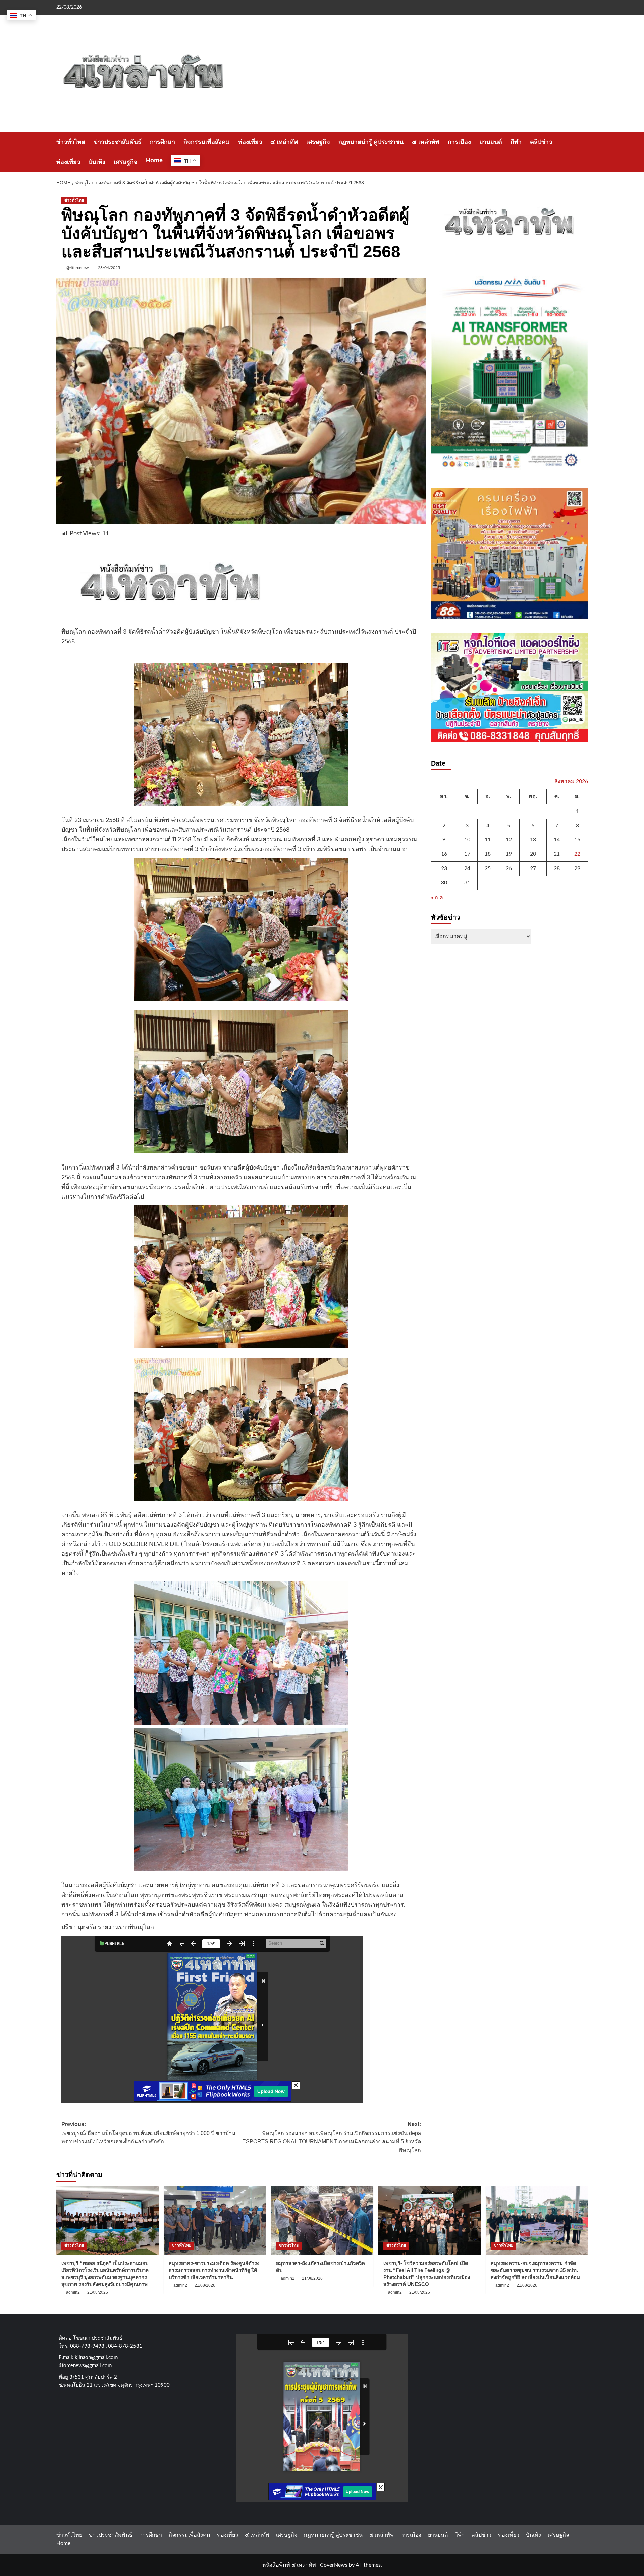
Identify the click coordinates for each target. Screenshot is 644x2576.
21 (557, 854)
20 (533, 854)
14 (557, 840)
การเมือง (459, 142)
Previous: (148, 2133)
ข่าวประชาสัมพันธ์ (118, 142)
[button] (584, 152)
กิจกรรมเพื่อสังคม (207, 142)
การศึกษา (163, 142)
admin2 (73, 2292)
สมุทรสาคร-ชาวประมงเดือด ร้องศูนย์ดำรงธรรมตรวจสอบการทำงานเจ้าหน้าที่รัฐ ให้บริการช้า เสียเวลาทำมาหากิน (214, 2270)
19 (509, 854)
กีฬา (516, 142)
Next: (332, 2137)
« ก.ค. (438, 897)
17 (467, 854)
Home (154, 160)
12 (509, 840)
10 (467, 840)
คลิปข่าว (541, 142)
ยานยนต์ (491, 142)
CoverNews (334, 2565)
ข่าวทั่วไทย (71, 142)
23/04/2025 (109, 268)
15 (577, 840)
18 (488, 854)
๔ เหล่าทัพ (284, 142)
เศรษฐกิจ (318, 142)
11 (488, 840)
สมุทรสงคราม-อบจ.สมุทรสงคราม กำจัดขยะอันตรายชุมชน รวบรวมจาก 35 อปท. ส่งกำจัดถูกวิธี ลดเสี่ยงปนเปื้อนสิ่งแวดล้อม (535, 2270)
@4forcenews (78, 268)
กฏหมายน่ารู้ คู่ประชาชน (371, 142)
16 (444, 854)
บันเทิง (97, 162)
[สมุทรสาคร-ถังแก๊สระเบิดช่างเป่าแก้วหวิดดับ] (322, 2220)
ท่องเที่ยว (250, 142)
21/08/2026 (98, 2292)
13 (533, 840)
